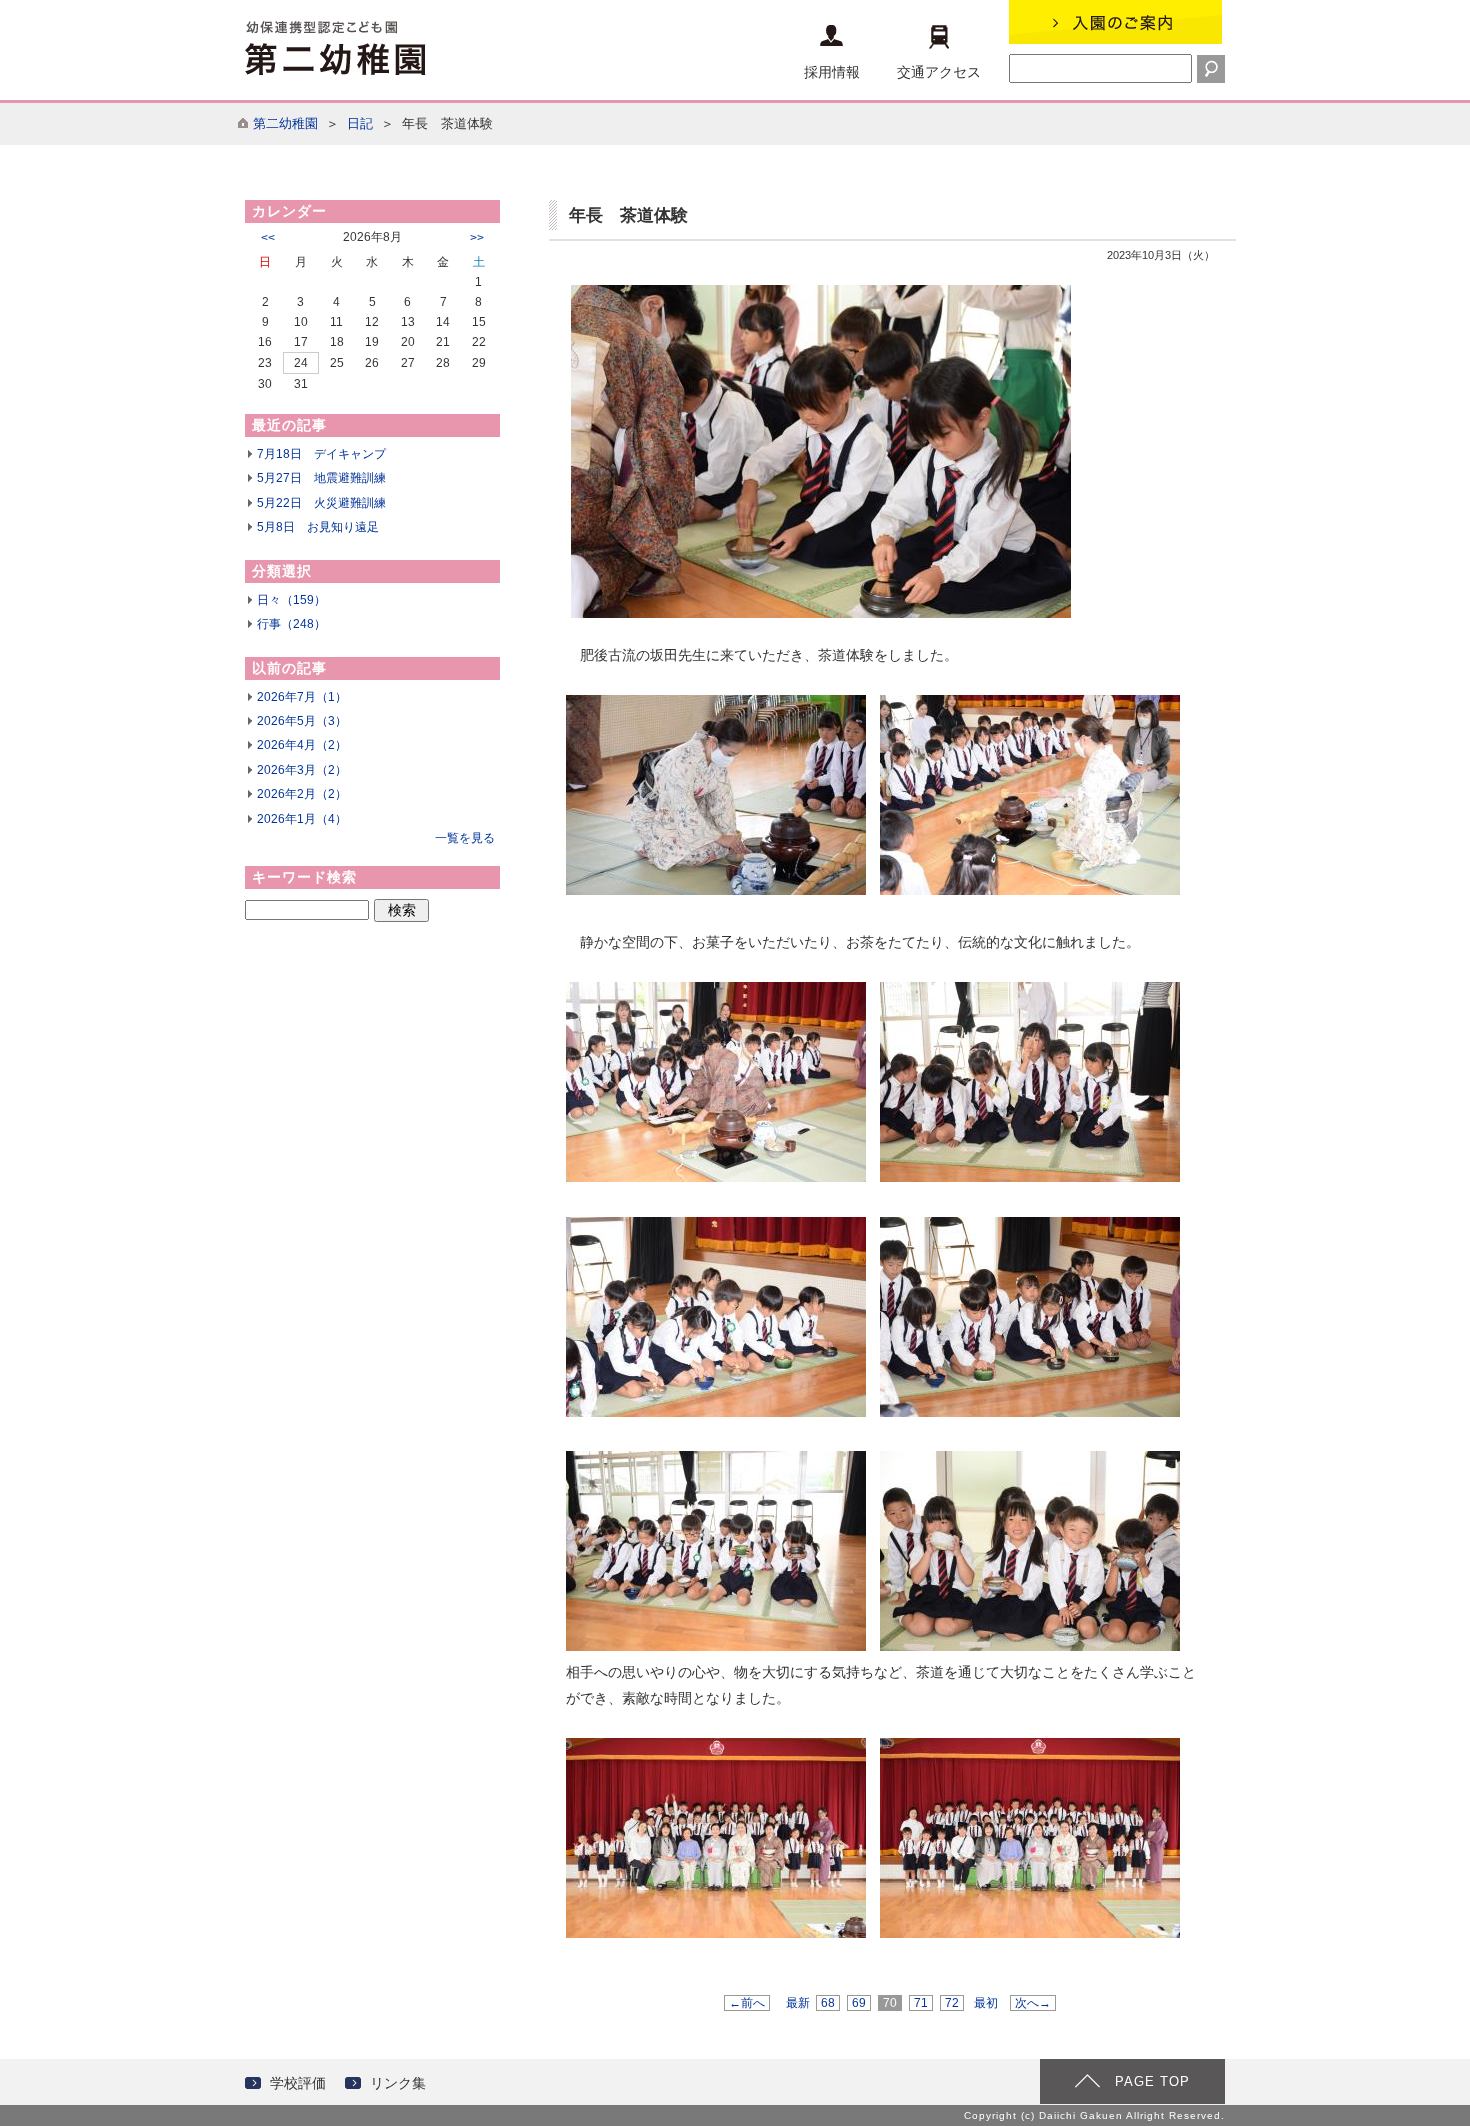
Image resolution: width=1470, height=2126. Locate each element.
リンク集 (398, 2083)
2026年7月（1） (302, 697)
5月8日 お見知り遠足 (318, 527)
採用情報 (832, 72)
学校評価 (298, 2083)
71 (921, 2003)
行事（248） (291, 624)
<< (268, 238)
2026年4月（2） (302, 745)
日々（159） (291, 600)
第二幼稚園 (285, 123)
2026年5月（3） (302, 721)
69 (859, 2003)
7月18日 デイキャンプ (321, 454)
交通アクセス (939, 72)
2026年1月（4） (302, 819)
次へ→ (1033, 2003)
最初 (986, 2003)
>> (477, 238)
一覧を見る (465, 838)
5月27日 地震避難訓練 (321, 478)
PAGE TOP (1152, 2081)
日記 (360, 123)
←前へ (747, 2003)
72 (952, 2003)
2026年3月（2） (302, 770)
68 (828, 2003)
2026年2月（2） (302, 794)
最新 (798, 2003)
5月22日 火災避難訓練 (321, 503)
